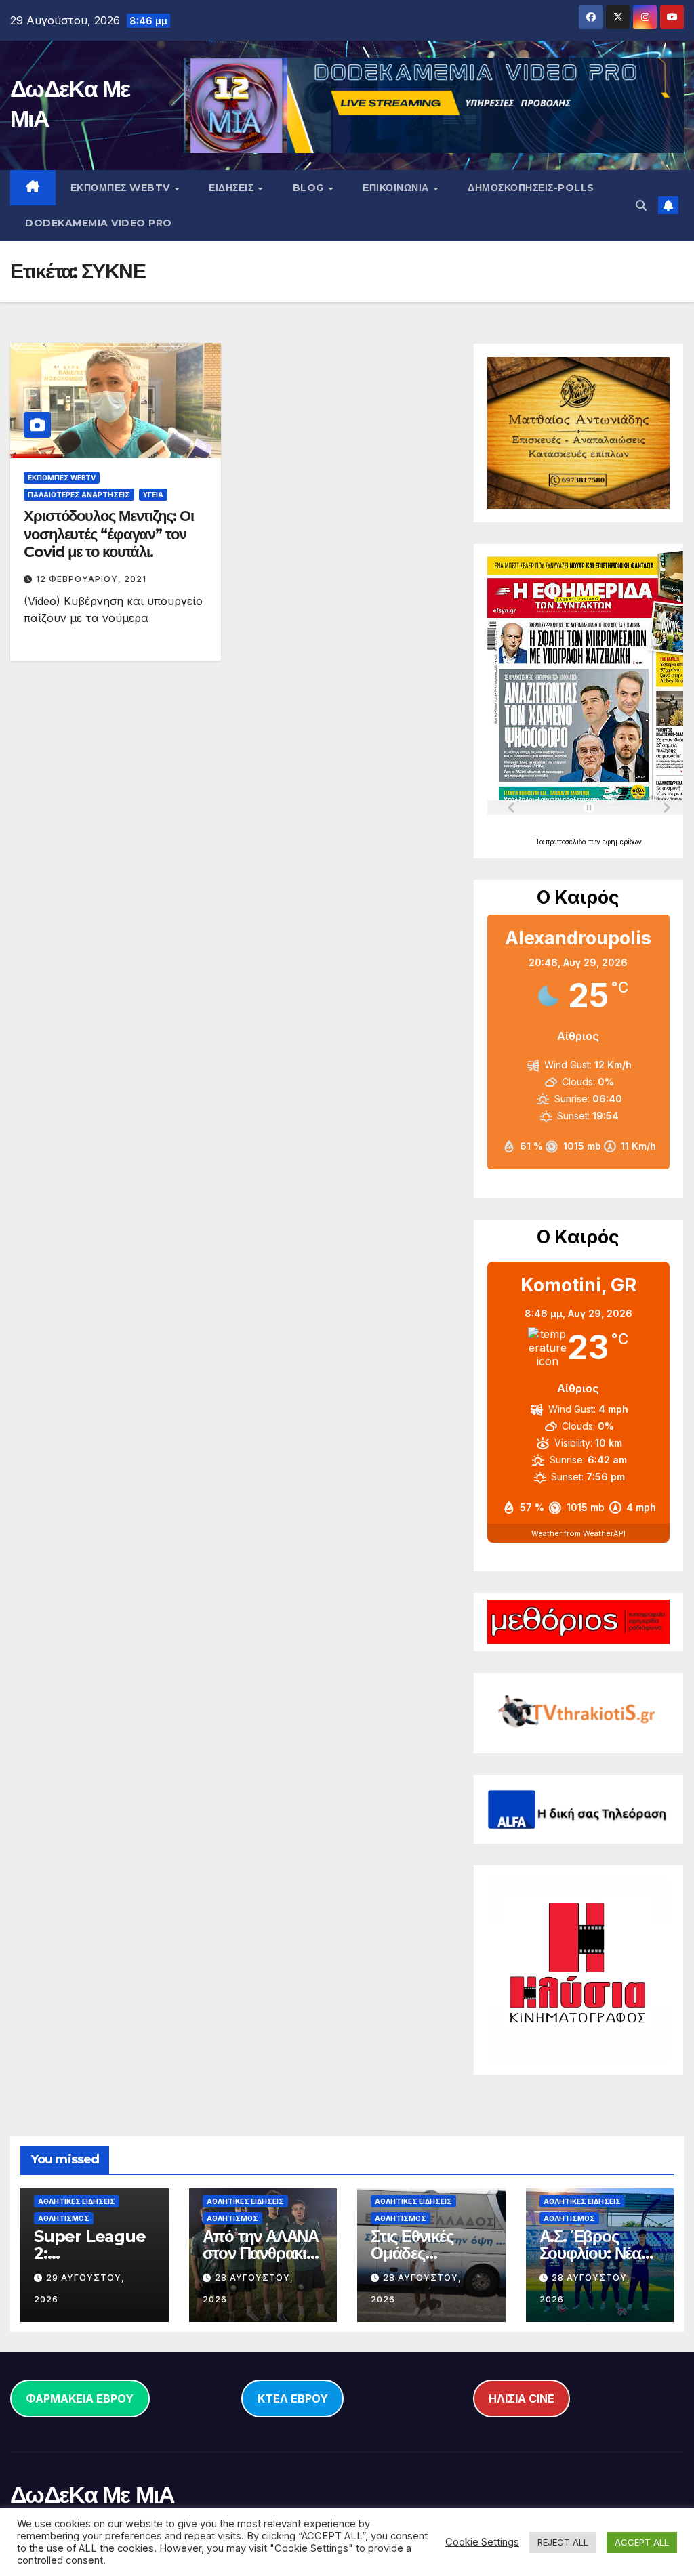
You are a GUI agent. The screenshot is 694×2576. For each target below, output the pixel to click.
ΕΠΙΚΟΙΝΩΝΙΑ (397, 188)
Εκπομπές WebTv (62, 478)
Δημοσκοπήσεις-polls (531, 188)
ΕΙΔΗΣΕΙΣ (233, 188)
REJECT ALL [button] (563, 2542)
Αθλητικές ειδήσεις (77, 2201)
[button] (641, 205)
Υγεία (153, 495)
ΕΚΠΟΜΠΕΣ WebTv (122, 188)
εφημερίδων (622, 842)
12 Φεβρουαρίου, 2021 (91, 579)
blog (310, 188)
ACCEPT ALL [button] (642, 2542)
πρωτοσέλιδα (567, 842)
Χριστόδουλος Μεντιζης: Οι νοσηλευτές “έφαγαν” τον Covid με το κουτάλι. (109, 534)
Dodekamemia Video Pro (99, 223)
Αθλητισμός (64, 2218)
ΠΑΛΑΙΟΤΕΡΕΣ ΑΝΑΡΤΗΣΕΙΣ (79, 495)
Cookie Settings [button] (482, 2542)
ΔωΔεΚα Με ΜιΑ (92, 2495)
